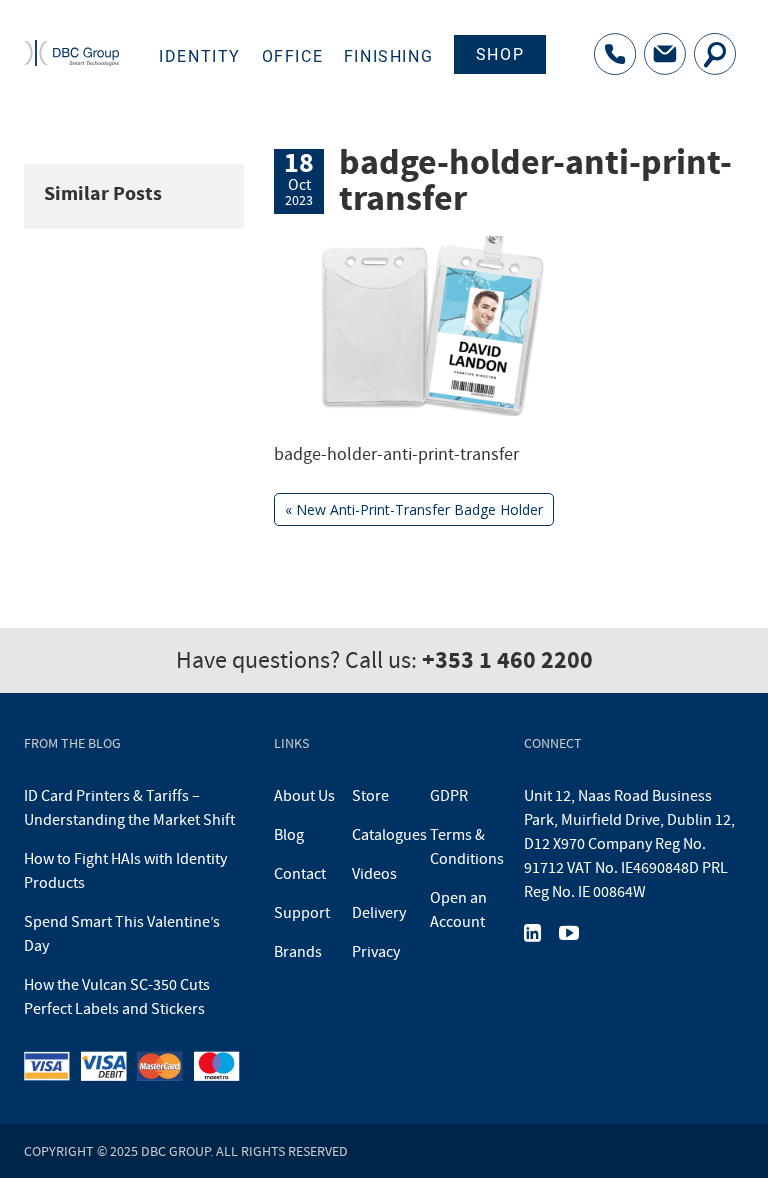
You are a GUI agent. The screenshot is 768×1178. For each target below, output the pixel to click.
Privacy (376, 952)
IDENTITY (200, 56)
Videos (374, 874)
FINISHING (388, 56)
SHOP (500, 54)
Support (302, 913)
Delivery (379, 913)
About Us (304, 796)
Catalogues (389, 835)
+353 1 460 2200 (507, 660)
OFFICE (293, 56)
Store (370, 796)
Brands (298, 952)
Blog (289, 835)
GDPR (449, 796)
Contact (300, 874)
